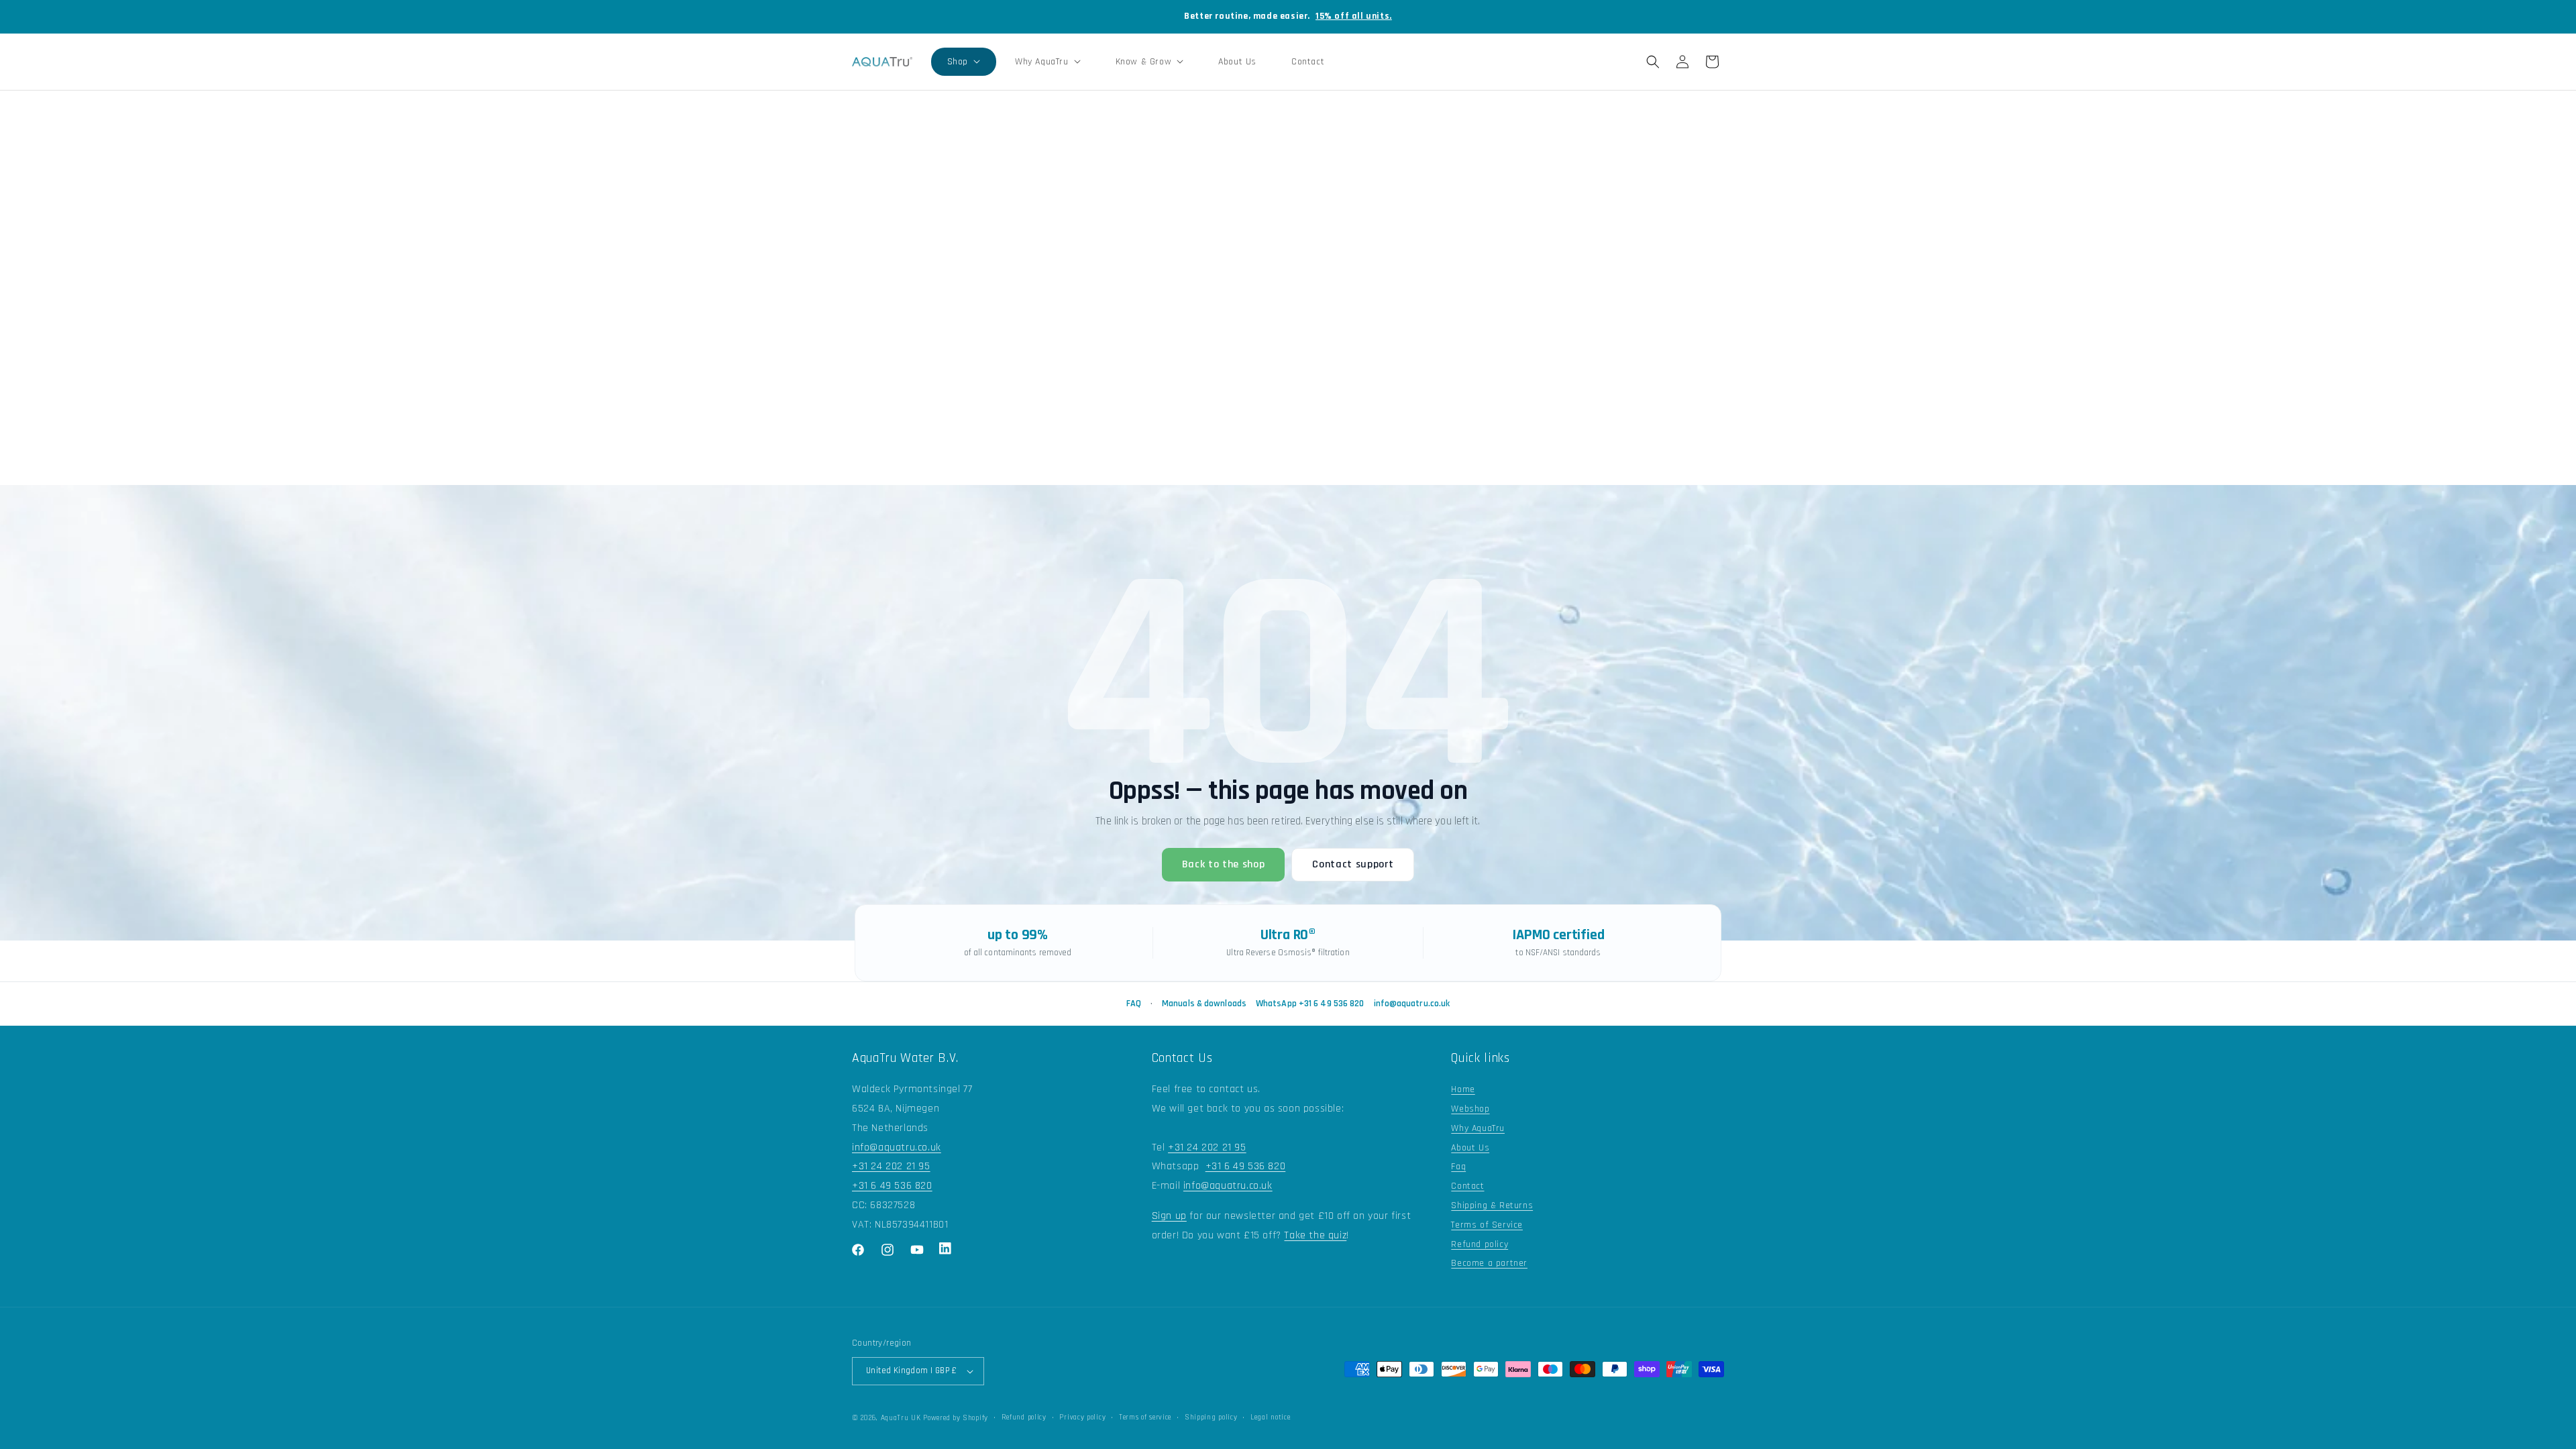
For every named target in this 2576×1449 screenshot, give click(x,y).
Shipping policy (1211, 1417)
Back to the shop (1224, 864)
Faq (1458, 1167)
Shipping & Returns (1492, 1205)
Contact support (1353, 864)
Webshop (1470, 1109)
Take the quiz (1315, 1235)
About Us (1470, 1148)
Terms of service (1145, 1417)
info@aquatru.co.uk (1412, 1004)
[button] (964, 62)
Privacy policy (1082, 1417)
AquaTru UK (901, 1418)
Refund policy (1480, 1244)
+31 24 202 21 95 (891, 1166)
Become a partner (1489, 1263)
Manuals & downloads (1204, 1004)
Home (1463, 1089)
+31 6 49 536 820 (892, 1186)
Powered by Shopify (956, 1418)
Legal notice (1270, 1417)
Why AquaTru (1478, 1128)
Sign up (1169, 1216)
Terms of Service (1487, 1225)
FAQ (1134, 1004)
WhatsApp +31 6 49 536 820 (1310, 1004)
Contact (1467, 1186)
